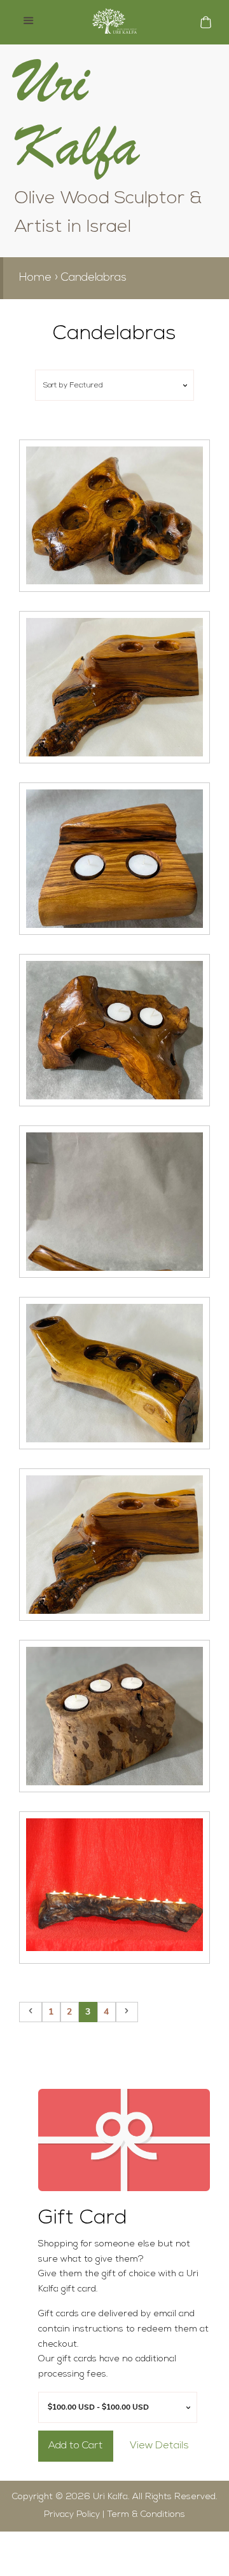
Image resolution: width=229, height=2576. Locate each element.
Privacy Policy (72, 2515)
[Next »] (127, 2012)
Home (35, 278)
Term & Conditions (146, 2515)
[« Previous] (31, 2012)
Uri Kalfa (110, 2497)
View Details (159, 2446)
